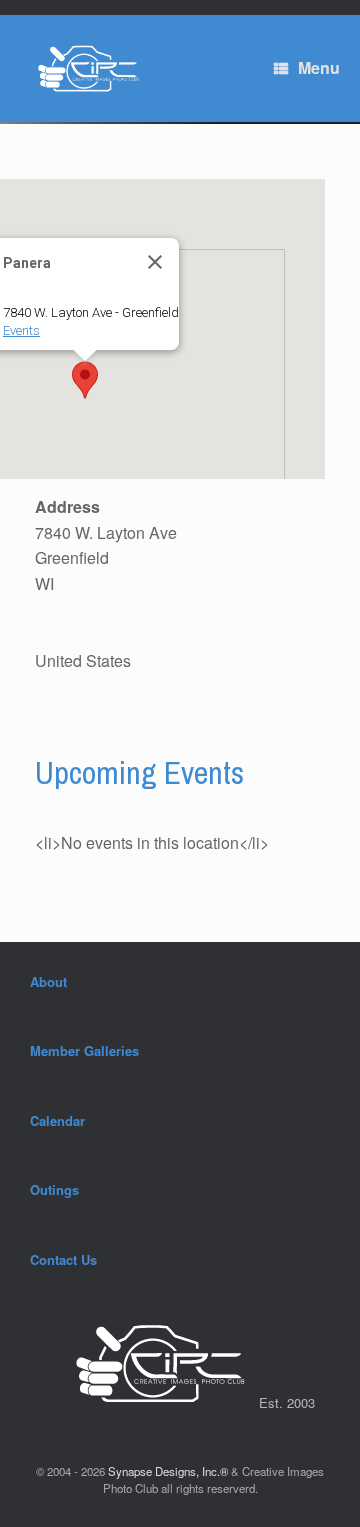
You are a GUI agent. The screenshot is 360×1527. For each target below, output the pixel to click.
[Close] (155, 262)
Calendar (57, 1120)
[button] (85, 380)
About (48, 981)
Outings (54, 1189)
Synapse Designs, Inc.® (168, 1471)
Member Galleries (84, 1050)
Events (21, 330)
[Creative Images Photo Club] (82, 68)
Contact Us (63, 1259)
